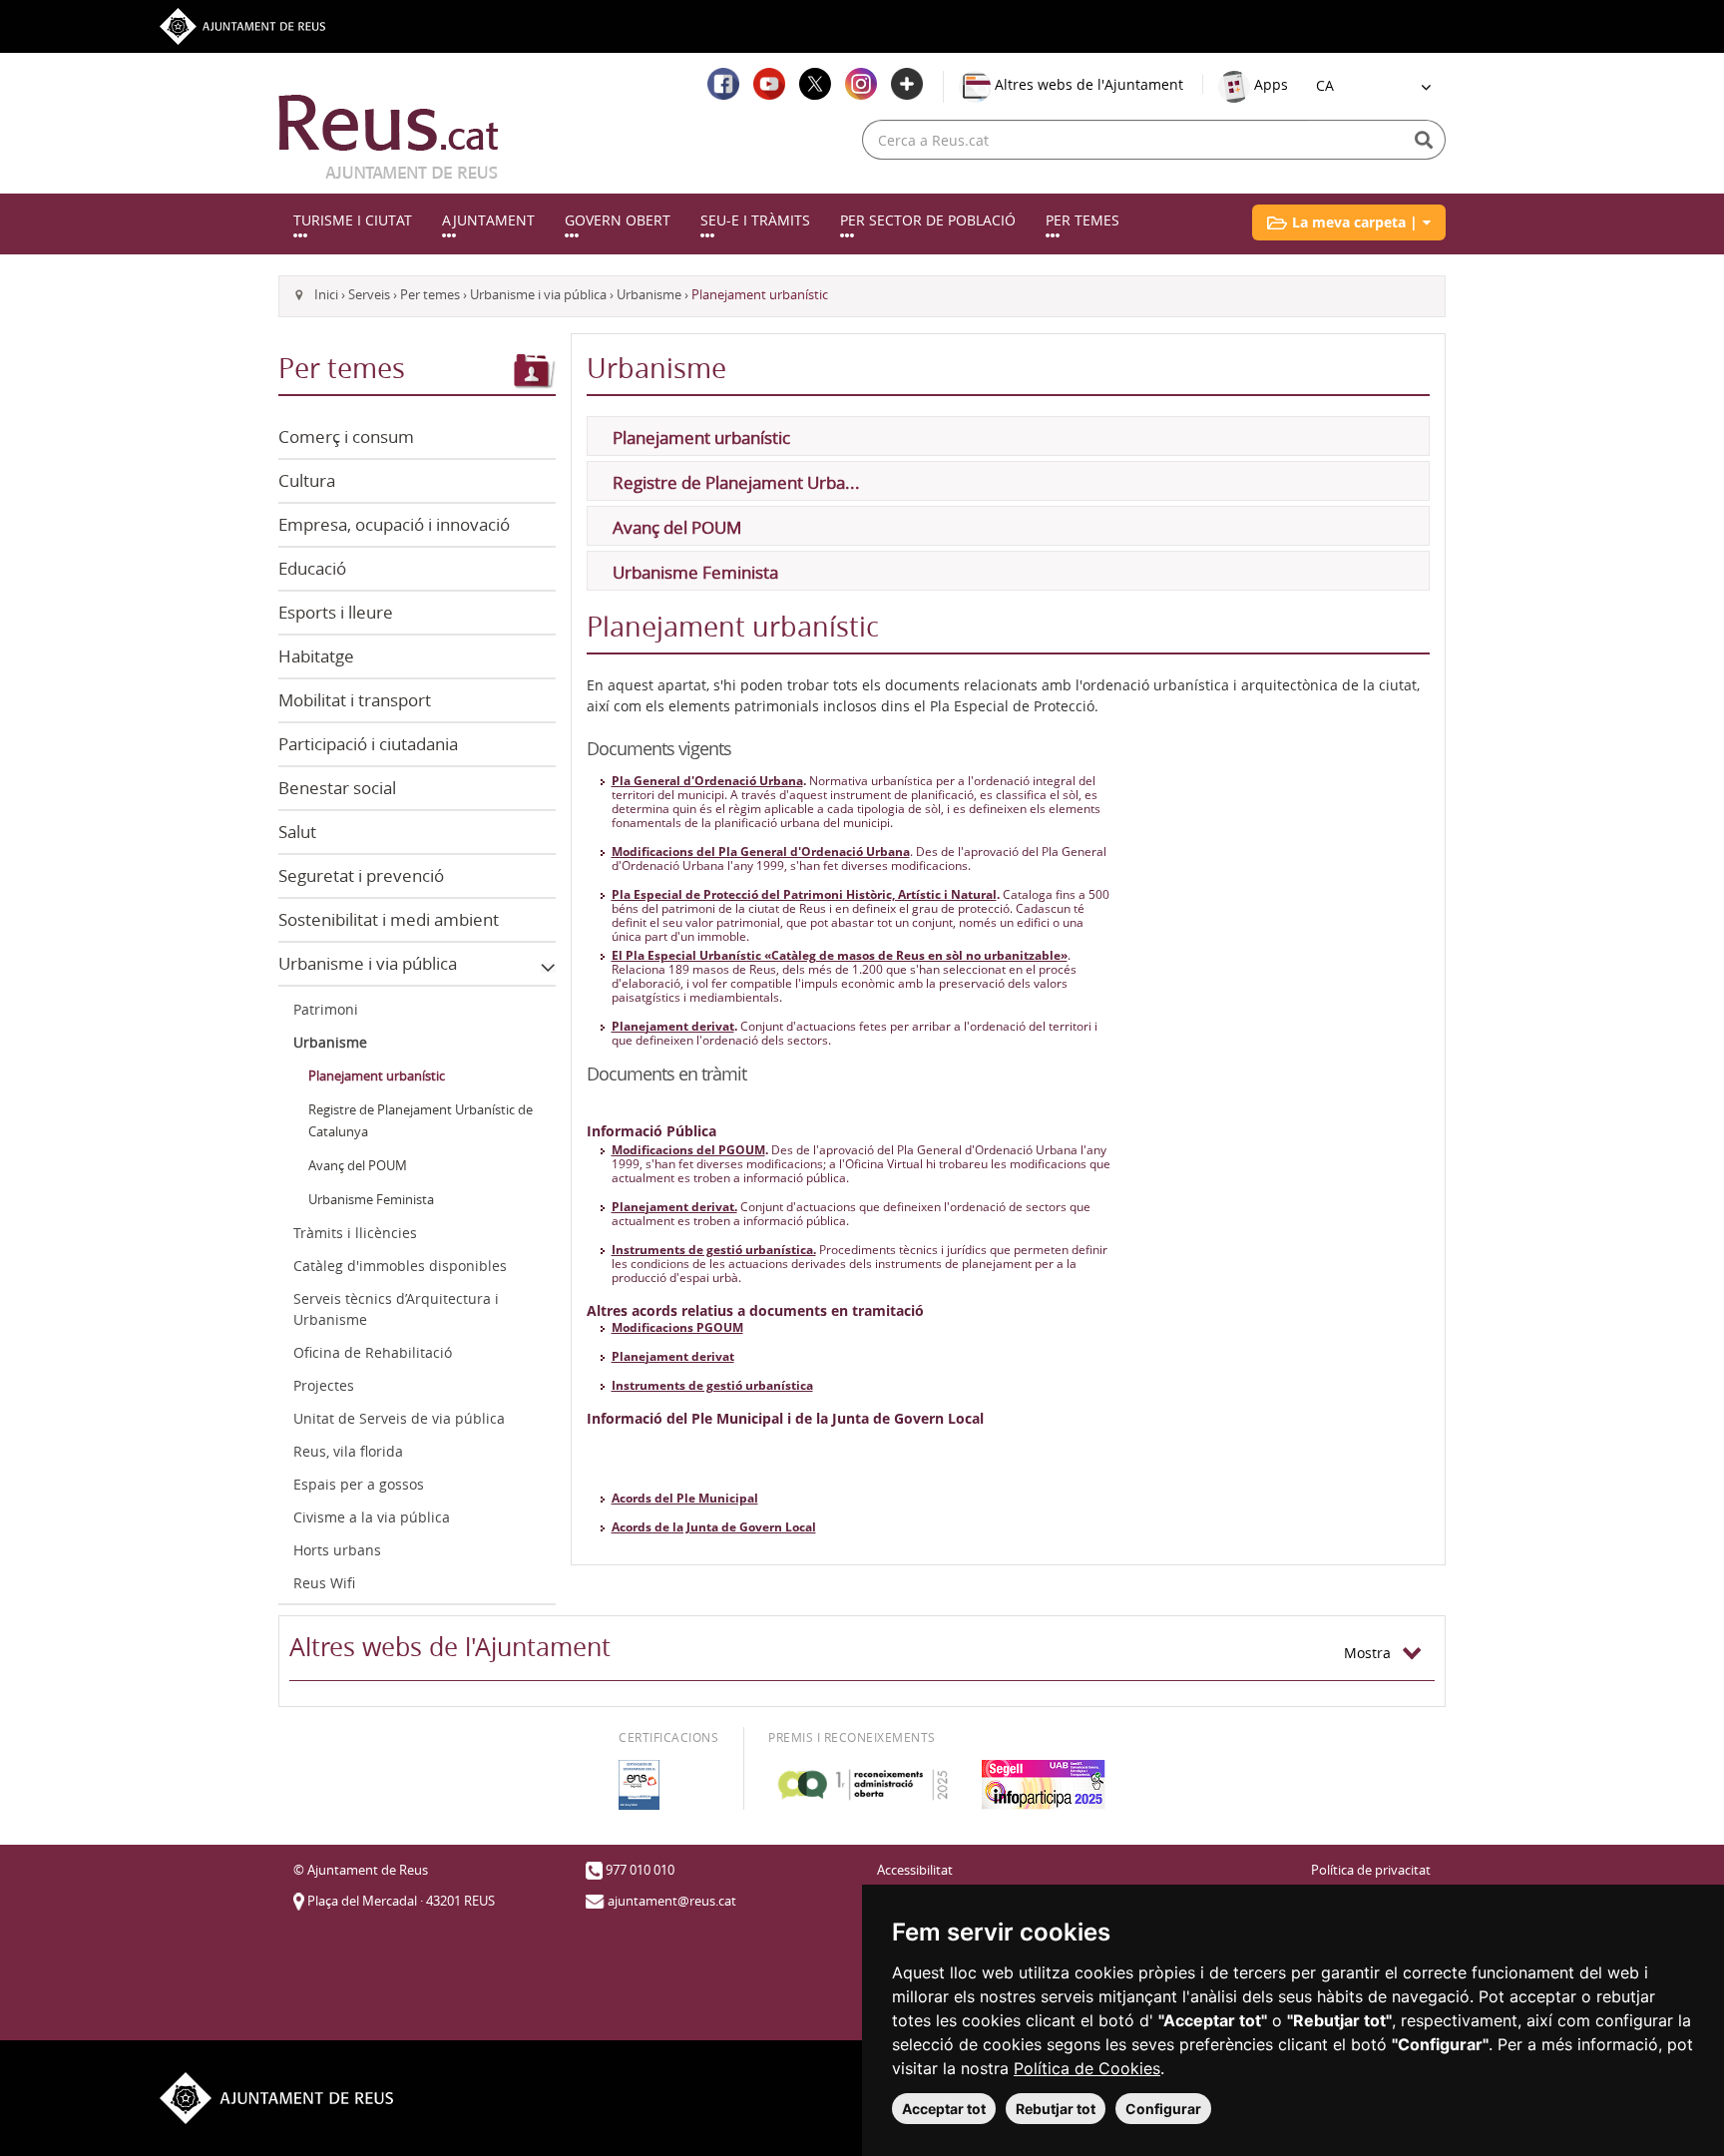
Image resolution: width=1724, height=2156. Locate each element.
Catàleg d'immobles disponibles (400, 1266)
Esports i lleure (336, 612)
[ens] (639, 1785)
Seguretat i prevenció (361, 875)
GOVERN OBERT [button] (618, 220)
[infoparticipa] (1044, 1785)
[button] (1349, 222)
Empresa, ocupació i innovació (394, 524)
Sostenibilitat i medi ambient (389, 919)
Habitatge (316, 656)
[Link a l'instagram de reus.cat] (861, 84)
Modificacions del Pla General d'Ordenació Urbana (761, 852)
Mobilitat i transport (355, 700)
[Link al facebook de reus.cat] (723, 84)
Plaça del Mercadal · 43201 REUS (401, 1901)
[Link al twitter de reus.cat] (815, 84)
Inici (326, 295)
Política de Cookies (1087, 2068)
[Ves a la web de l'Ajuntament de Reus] (242, 24)
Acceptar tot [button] (944, 2109)
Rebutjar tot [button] (1056, 2109)
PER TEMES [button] (1082, 220)
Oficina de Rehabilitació (373, 1352)
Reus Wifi (324, 1583)
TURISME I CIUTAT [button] (353, 220)
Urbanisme (649, 295)
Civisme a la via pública (372, 1517)
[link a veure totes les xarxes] (907, 84)
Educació (312, 568)
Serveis (369, 295)
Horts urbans (337, 1550)
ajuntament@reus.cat (672, 1901)
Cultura (307, 480)
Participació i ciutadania (368, 744)
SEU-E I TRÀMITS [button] (755, 220)
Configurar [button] (1163, 2109)
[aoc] (862, 1785)
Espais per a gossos (359, 1484)
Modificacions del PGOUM (688, 1150)
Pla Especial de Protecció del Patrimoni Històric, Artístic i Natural (804, 894)
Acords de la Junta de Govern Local (714, 1527)
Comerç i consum (346, 436)
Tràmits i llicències (355, 1233)
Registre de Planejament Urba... (736, 482)
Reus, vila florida (348, 1451)
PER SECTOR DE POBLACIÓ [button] (928, 220)
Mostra (1373, 1653)
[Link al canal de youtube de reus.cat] (769, 84)
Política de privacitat (1371, 1870)
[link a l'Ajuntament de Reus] (389, 137)
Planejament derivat (673, 1026)
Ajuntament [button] (488, 220)
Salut (297, 832)
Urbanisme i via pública (538, 295)
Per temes (430, 295)
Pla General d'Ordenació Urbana (707, 781)
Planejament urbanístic (377, 1076)
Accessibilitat (915, 1870)
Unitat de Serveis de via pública (399, 1418)
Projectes (324, 1385)
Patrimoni (326, 1009)
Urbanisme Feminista (371, 1200)
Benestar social (337, 788)
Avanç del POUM (358, 1166)
